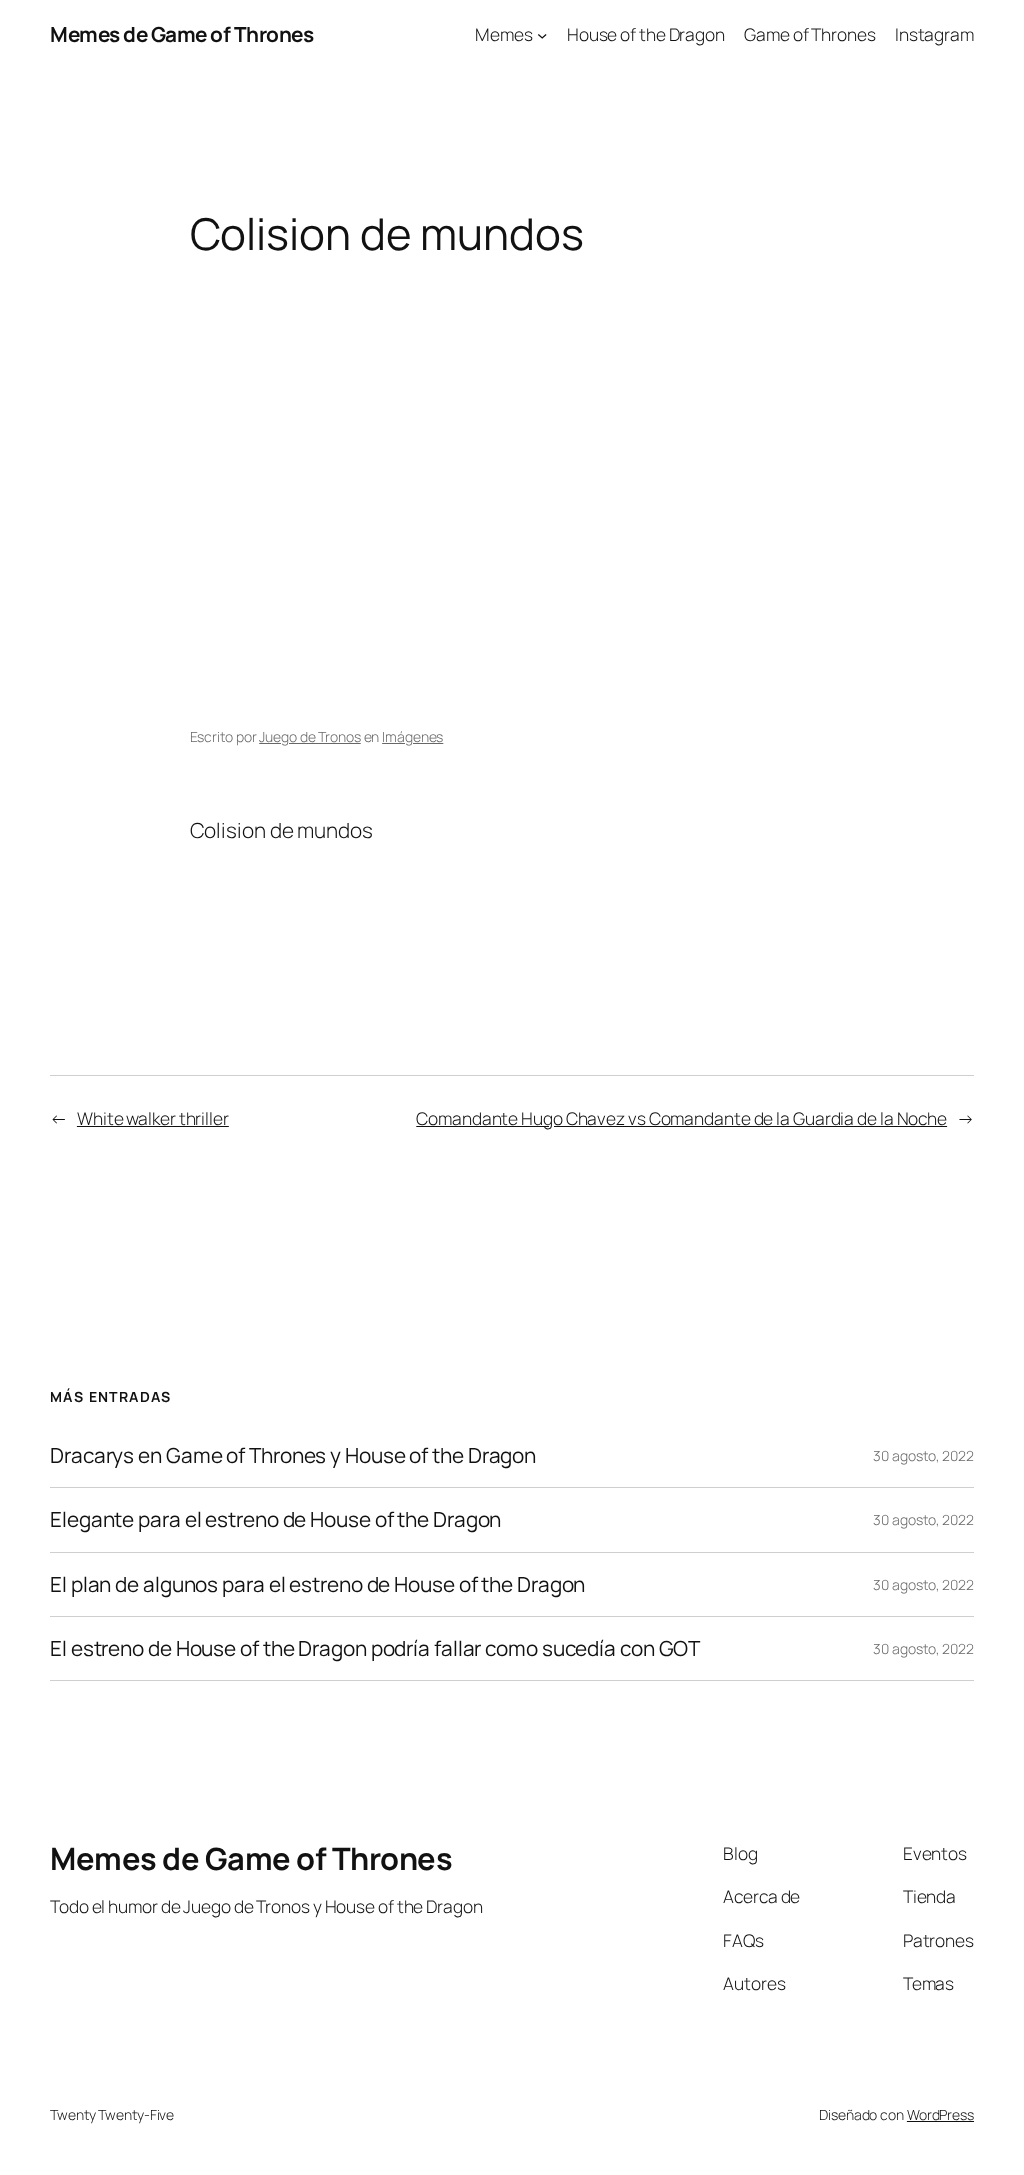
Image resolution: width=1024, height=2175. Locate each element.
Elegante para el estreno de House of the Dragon (275, 1519)
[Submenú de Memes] (542, 34)
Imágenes (412, 736)
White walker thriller (153, 1118)
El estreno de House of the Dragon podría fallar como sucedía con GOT (375, 1648)
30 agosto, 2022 (923, 1455)
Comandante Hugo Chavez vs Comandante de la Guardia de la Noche (681, 1118)
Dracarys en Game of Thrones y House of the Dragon (293, 1455)
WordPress (940, 2114)
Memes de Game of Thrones (181, 34)
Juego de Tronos (310, 736)
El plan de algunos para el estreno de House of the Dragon (317, 1584)
